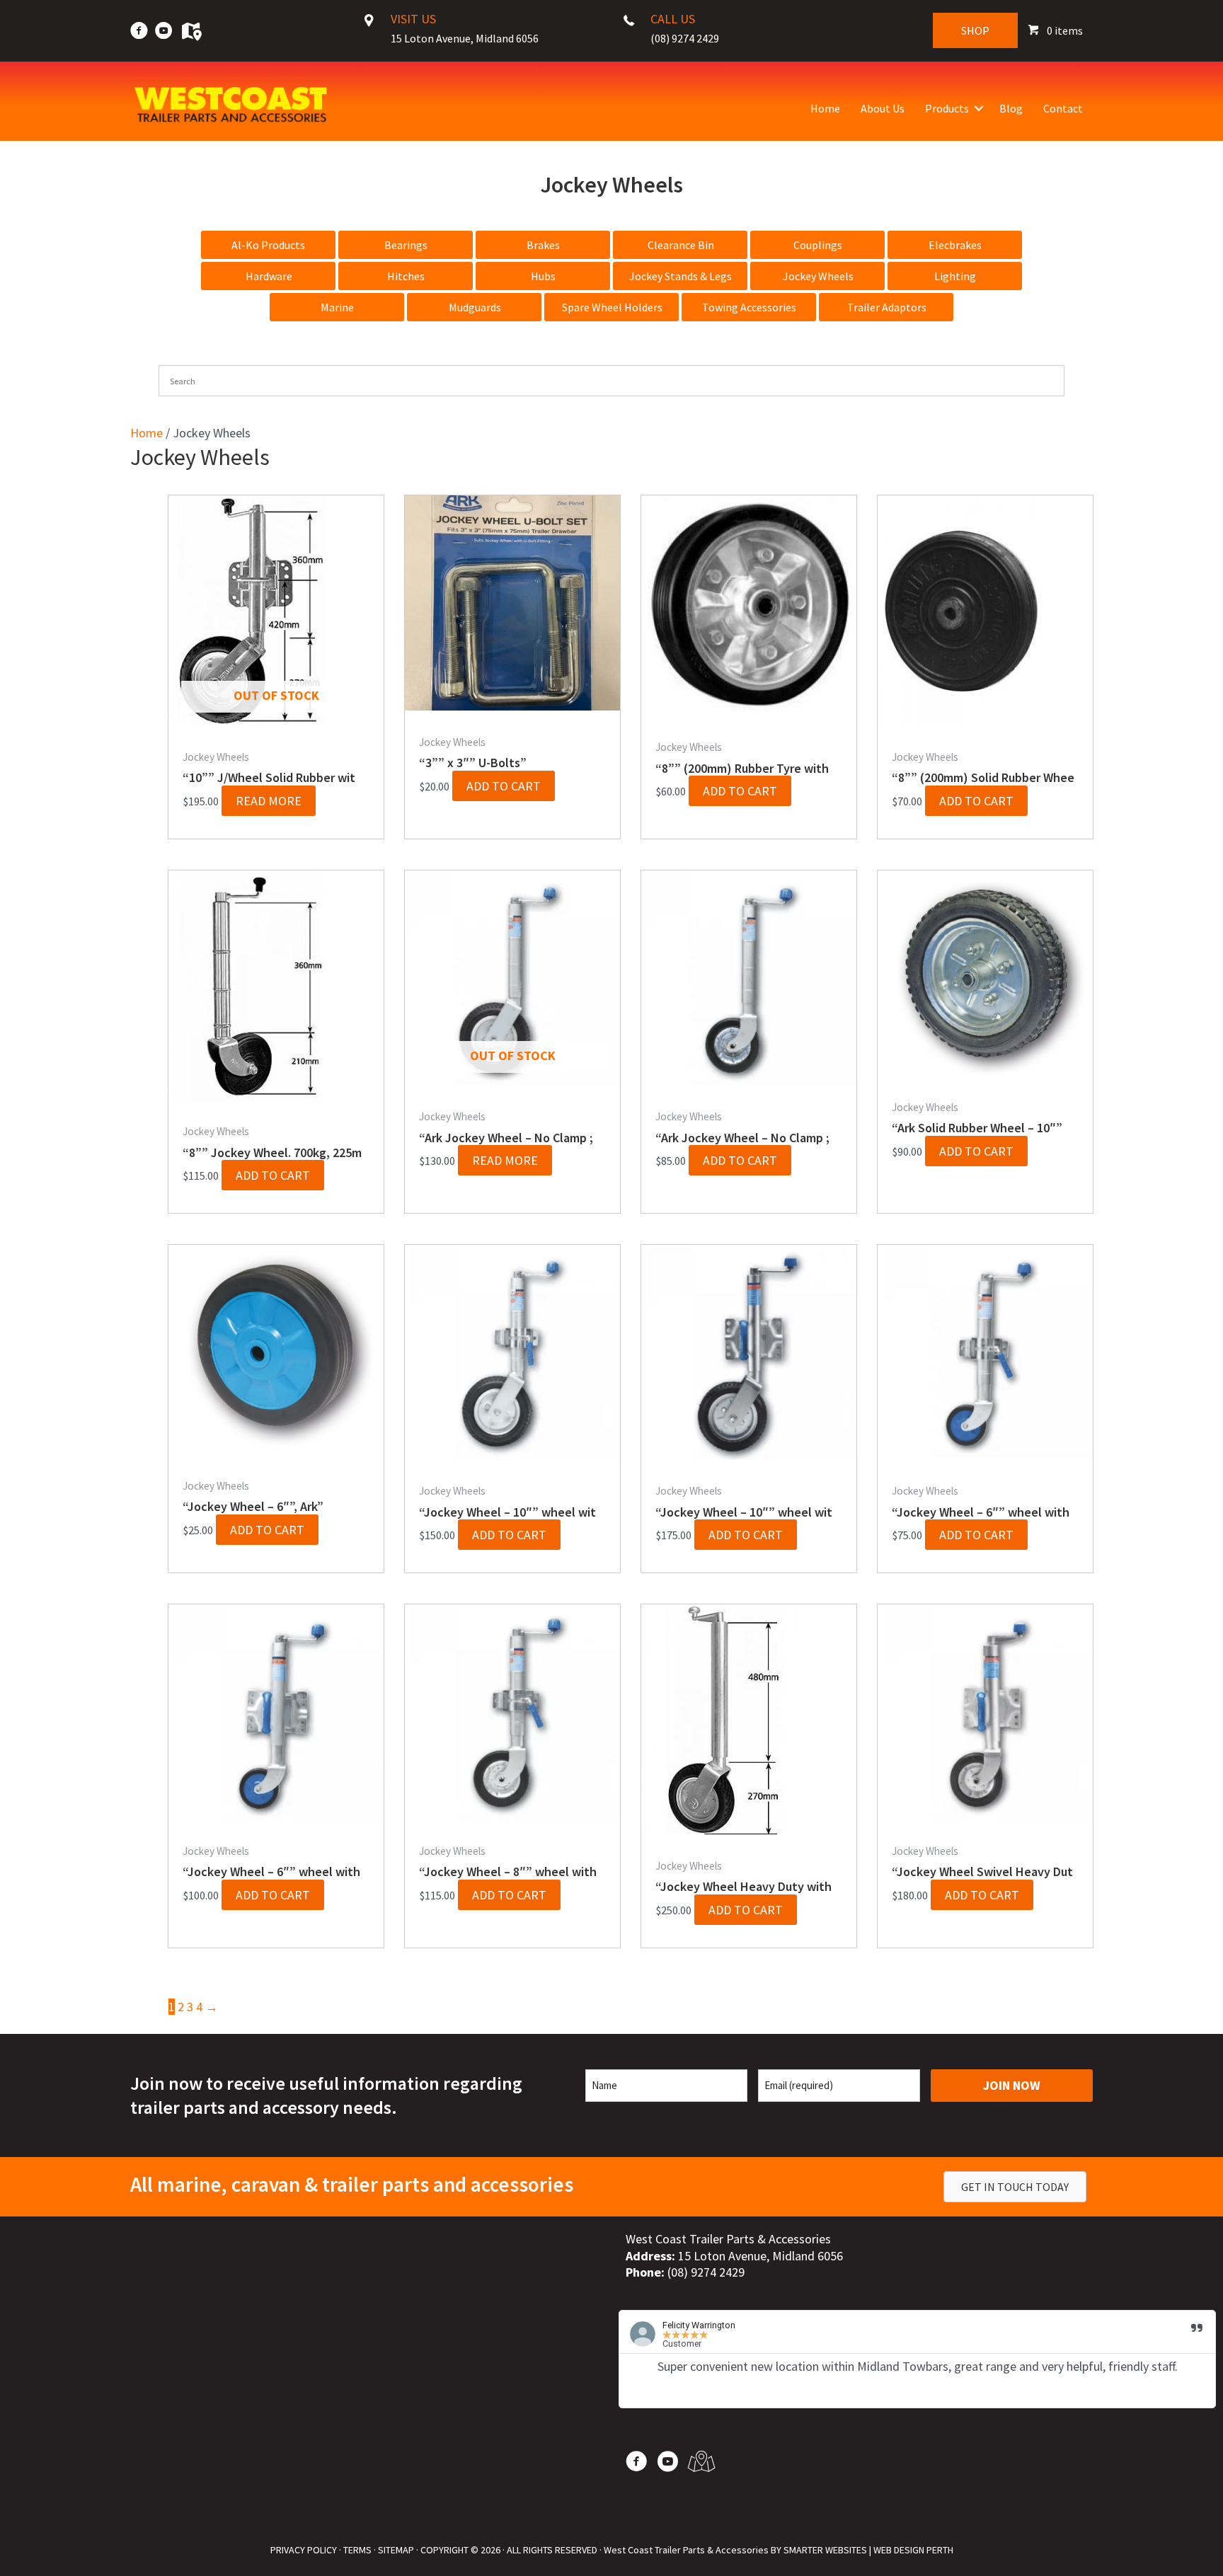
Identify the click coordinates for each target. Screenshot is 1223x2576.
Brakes (543, 245)
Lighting (955, 276)
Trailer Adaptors (887, 307)
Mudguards (475, 307)
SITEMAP (396, 2550)
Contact (1063, 108)
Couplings (818, 245)
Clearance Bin (681, 245)
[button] (979, 108)
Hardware (269, 276)
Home (825, 108)
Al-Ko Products (268, 245)
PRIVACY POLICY (304, 2550)
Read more (269, 801)
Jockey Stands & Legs (681, 276)
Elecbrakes (955, 245)
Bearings (406, 245)
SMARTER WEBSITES (825, 2550)
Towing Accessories (749, 307)
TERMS (357, 2550)
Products (947, 108)
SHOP (975, 30)
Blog (1011, 108)
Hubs (543, 276)
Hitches (406, 276)
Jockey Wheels (818, 276)
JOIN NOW (1012, 2085)
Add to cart (504, 786)
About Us (883, 108)
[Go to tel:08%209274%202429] (692, 33)
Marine (337, 307)
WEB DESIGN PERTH (913, 2550)
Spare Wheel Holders (612, 307)
